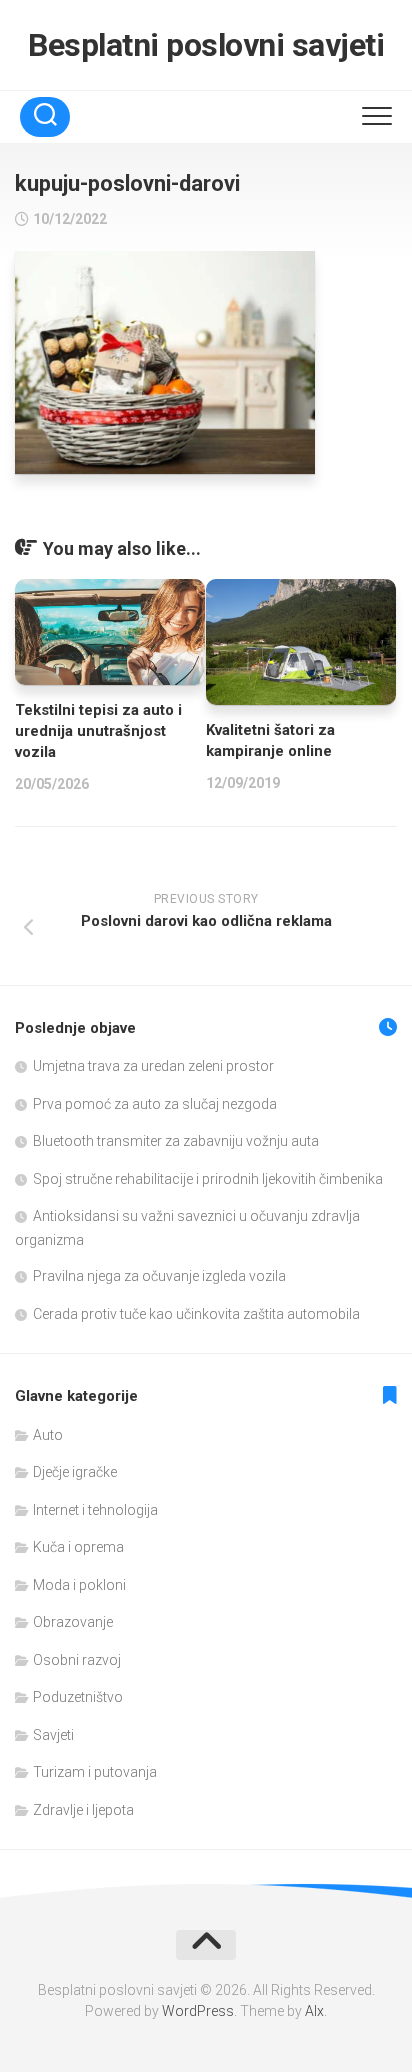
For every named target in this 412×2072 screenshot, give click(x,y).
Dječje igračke (75, 1472)
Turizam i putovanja (95, 1772)
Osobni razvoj (77, 1660)
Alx (314, 2011)
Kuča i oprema (78, 1547)
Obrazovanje (73, 1622)
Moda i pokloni (79, 1585)
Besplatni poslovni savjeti (206, 45)
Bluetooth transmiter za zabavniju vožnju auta (176, 1141)
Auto (48, 1435)
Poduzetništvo (78, 1697)
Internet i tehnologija (95, 1510)
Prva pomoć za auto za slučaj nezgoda (155, 1104)
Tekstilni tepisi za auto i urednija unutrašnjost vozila (98, 731)
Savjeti (53, 1735)
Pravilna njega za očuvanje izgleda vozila (159, 1276)
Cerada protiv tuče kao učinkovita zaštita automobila (196, 1314)
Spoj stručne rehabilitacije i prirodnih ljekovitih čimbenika (208, 1179)
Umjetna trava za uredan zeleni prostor (153, 1066)
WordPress (198, 2011)
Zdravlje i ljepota (83, 1810)
